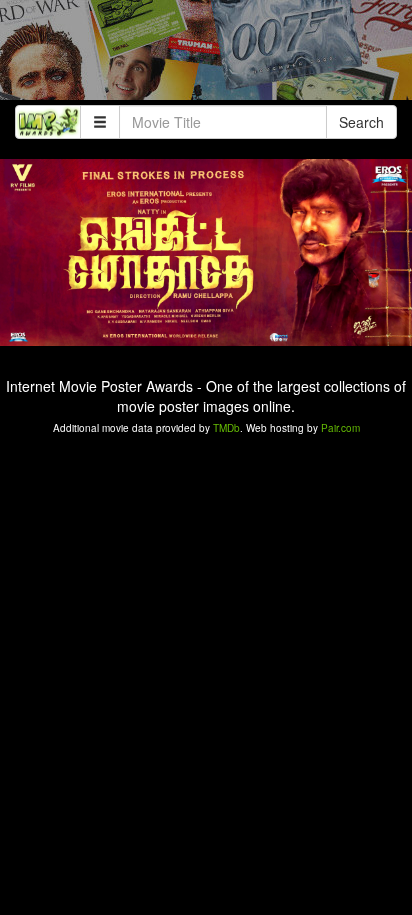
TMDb (226, 428)
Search (361, 122)
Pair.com (340, 428)
